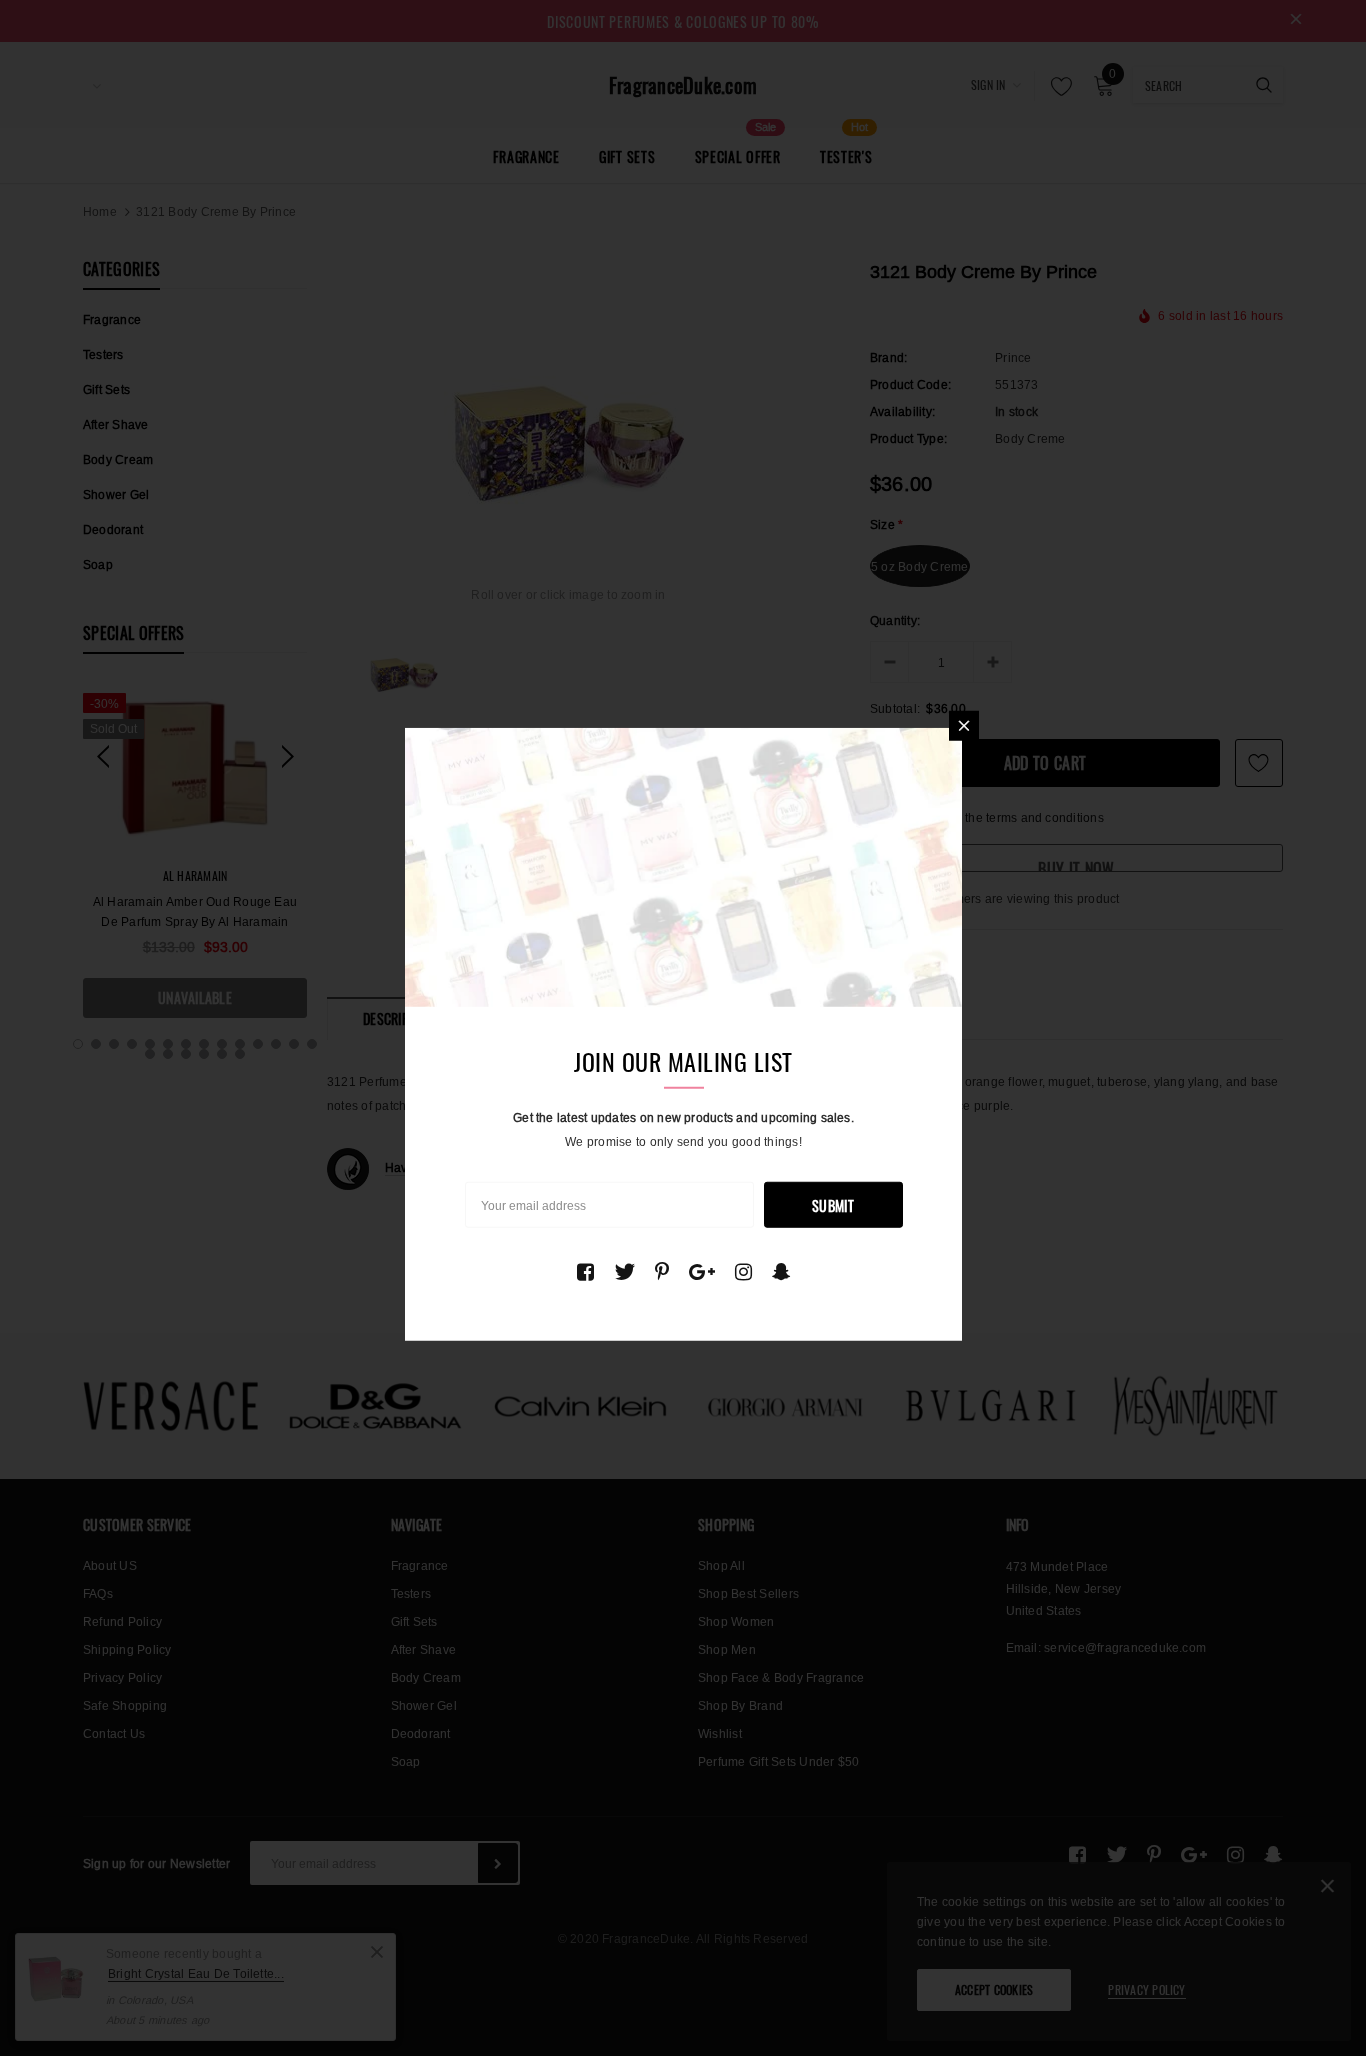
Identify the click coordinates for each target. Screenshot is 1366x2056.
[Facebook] (585, 1271)
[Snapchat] (781, 1271)
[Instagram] (743, 1271)
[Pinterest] (662, 1271)
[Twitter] (624, 1271)
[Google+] (702, 1271)
